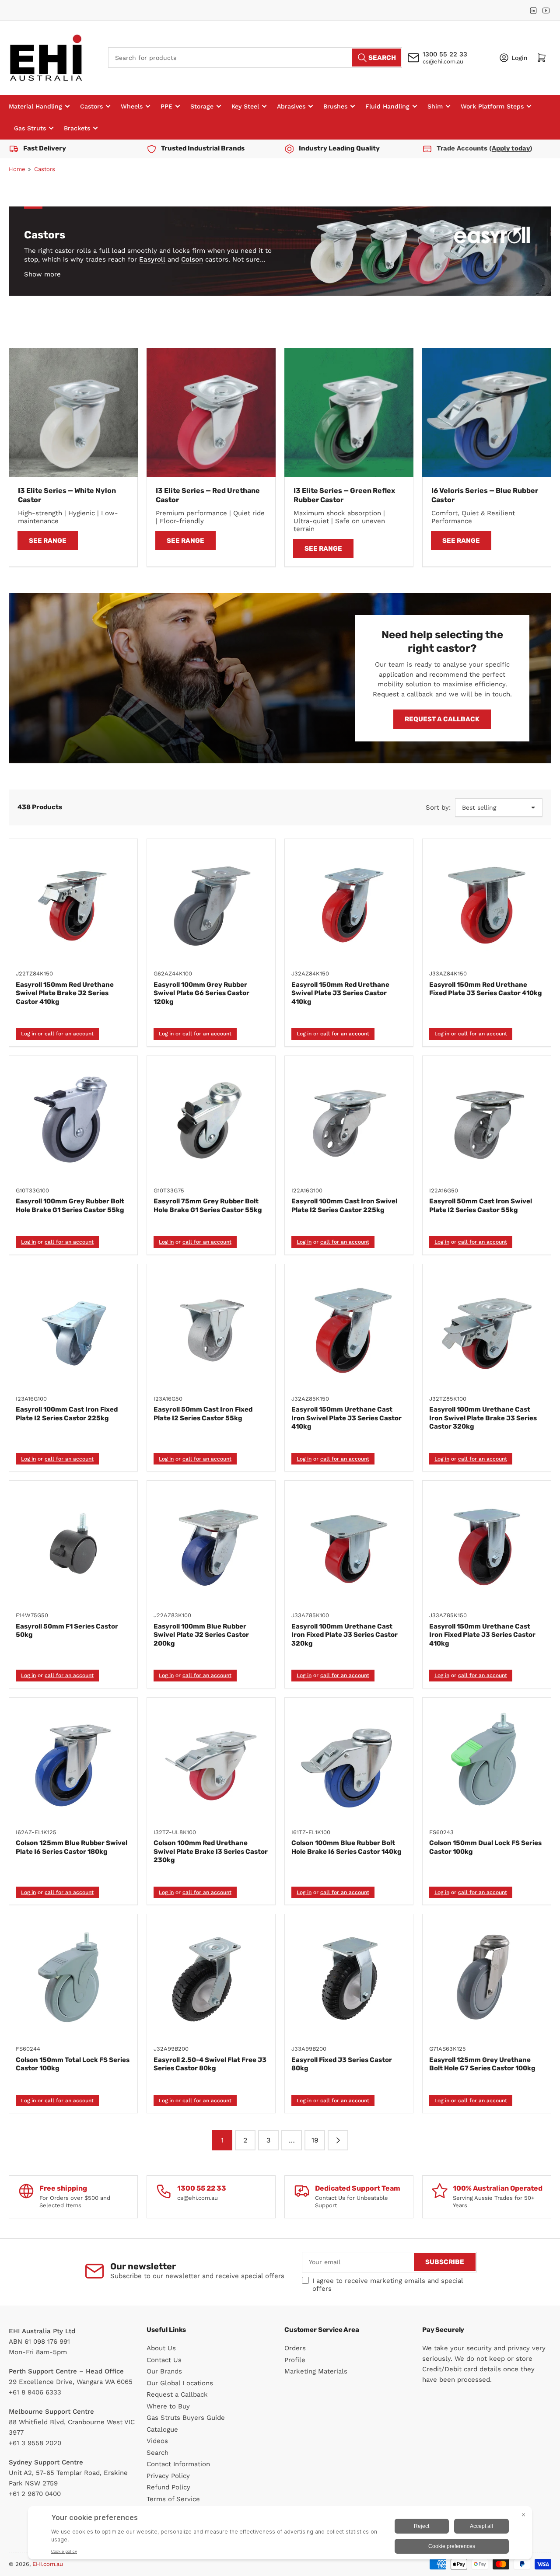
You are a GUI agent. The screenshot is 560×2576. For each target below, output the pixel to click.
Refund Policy (168, 2487)
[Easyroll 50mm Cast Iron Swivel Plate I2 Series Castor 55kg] (487, 1120)
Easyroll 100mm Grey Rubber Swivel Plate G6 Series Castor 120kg (201, 993)
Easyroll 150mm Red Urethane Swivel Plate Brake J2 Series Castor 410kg (65, 993)
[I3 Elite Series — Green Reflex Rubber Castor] (349, 413)
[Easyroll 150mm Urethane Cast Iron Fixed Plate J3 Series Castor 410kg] (487, 1545)
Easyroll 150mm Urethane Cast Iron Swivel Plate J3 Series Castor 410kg (346, 1418)
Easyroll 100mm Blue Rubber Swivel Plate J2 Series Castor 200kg (201, 1635)
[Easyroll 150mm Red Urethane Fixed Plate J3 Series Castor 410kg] (487, 903)
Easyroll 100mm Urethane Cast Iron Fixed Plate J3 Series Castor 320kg (345, 1635)
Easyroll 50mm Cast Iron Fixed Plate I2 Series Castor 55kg (203, 1414)
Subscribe (445, 2262)
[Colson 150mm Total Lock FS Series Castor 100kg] (73, 1978)
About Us (161, 2348)
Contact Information (178, 2464)
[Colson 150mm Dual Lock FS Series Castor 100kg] (487, 1762)
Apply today (511, 148)
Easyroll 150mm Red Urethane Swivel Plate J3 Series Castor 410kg (340, 993)
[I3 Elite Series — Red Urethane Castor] (211, 413)
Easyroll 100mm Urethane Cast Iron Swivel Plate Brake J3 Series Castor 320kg (483, 1418)
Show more (42, 274)
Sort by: (438, 807)
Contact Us (164, 2360)
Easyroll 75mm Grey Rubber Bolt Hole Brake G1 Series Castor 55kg (208, 1206)
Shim (435, 106)
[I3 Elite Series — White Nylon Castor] (73, 413)
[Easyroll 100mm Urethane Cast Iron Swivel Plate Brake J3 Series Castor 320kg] (487, 1328)
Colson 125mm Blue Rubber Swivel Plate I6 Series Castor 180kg (72, 1847)
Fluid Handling (387, 106)
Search (157, 2453)
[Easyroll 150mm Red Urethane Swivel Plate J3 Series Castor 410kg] (349, 903)
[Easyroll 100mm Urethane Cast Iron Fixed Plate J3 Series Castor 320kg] (349, 1545)
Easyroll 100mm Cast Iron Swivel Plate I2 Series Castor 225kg (344, 1206)
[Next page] (338, 2140)
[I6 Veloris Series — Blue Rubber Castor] (487, 413)
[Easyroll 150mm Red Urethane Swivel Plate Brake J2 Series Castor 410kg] (73, 903)
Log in (28, 1034)
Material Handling (35, 106)
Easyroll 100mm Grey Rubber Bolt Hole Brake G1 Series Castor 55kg (70, 1206)
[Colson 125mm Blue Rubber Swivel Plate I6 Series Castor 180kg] (73, 1762)
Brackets (77, 128)
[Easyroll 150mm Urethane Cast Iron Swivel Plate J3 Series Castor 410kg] (349, 1328)
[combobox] (255, 58)
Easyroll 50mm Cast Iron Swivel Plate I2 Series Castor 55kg (481, 1206)
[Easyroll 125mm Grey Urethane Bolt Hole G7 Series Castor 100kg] (487, 1978)
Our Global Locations (180, 2383)
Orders (295, 2348)
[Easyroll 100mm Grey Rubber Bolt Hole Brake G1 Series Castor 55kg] (73, 1120)
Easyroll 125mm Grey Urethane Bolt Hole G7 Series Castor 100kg (482, 2064)
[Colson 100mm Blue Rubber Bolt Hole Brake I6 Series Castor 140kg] (349, 1762)
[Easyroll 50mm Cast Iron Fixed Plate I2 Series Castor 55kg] (211, 1328)
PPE (166, 106)
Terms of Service (173, 2499)
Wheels (132, 106)
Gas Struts (30, 128)
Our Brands (164, 2371)
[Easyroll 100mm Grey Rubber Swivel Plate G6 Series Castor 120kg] (211, 903)
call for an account (69, 1034)
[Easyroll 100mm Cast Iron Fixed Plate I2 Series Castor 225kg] (73, 1328)
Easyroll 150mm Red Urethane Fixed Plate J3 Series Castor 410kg (486, 989)
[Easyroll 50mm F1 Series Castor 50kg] (73, 1545)
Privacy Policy (168, 2476)
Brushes (335, 106)
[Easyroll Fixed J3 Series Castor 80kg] (349, 1978)
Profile (295, 2360)
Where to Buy (168, 2406)
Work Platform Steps (492, 106)
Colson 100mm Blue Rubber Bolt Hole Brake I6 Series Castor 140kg (346, 1847)
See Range (48, 541)
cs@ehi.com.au (443, 61)
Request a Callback (442, 719)
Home (17, 169)
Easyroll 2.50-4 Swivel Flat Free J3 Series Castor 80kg (210, 2064)
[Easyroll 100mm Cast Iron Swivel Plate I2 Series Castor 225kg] (349, 1120)
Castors (91, 106)
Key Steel (245, 106)
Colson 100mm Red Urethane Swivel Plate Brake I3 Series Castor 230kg (211, 1851)
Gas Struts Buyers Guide (186, 2418)
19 (315, 2140)
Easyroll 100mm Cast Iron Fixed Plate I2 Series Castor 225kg (67, 1414)
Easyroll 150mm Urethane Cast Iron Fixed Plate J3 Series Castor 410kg (482, 1635)
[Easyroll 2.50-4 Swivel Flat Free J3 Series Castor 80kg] (211, 1978)
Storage (202, 106)
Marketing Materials (316, 2371)
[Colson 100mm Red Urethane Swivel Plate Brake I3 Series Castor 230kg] (211, 1762)
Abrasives (291, 106)
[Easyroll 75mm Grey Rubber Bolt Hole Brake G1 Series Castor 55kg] (211, 1120)
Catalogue (162, 2429)
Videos (157, 2441)
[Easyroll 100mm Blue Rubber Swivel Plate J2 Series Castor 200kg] (211, 1545)
